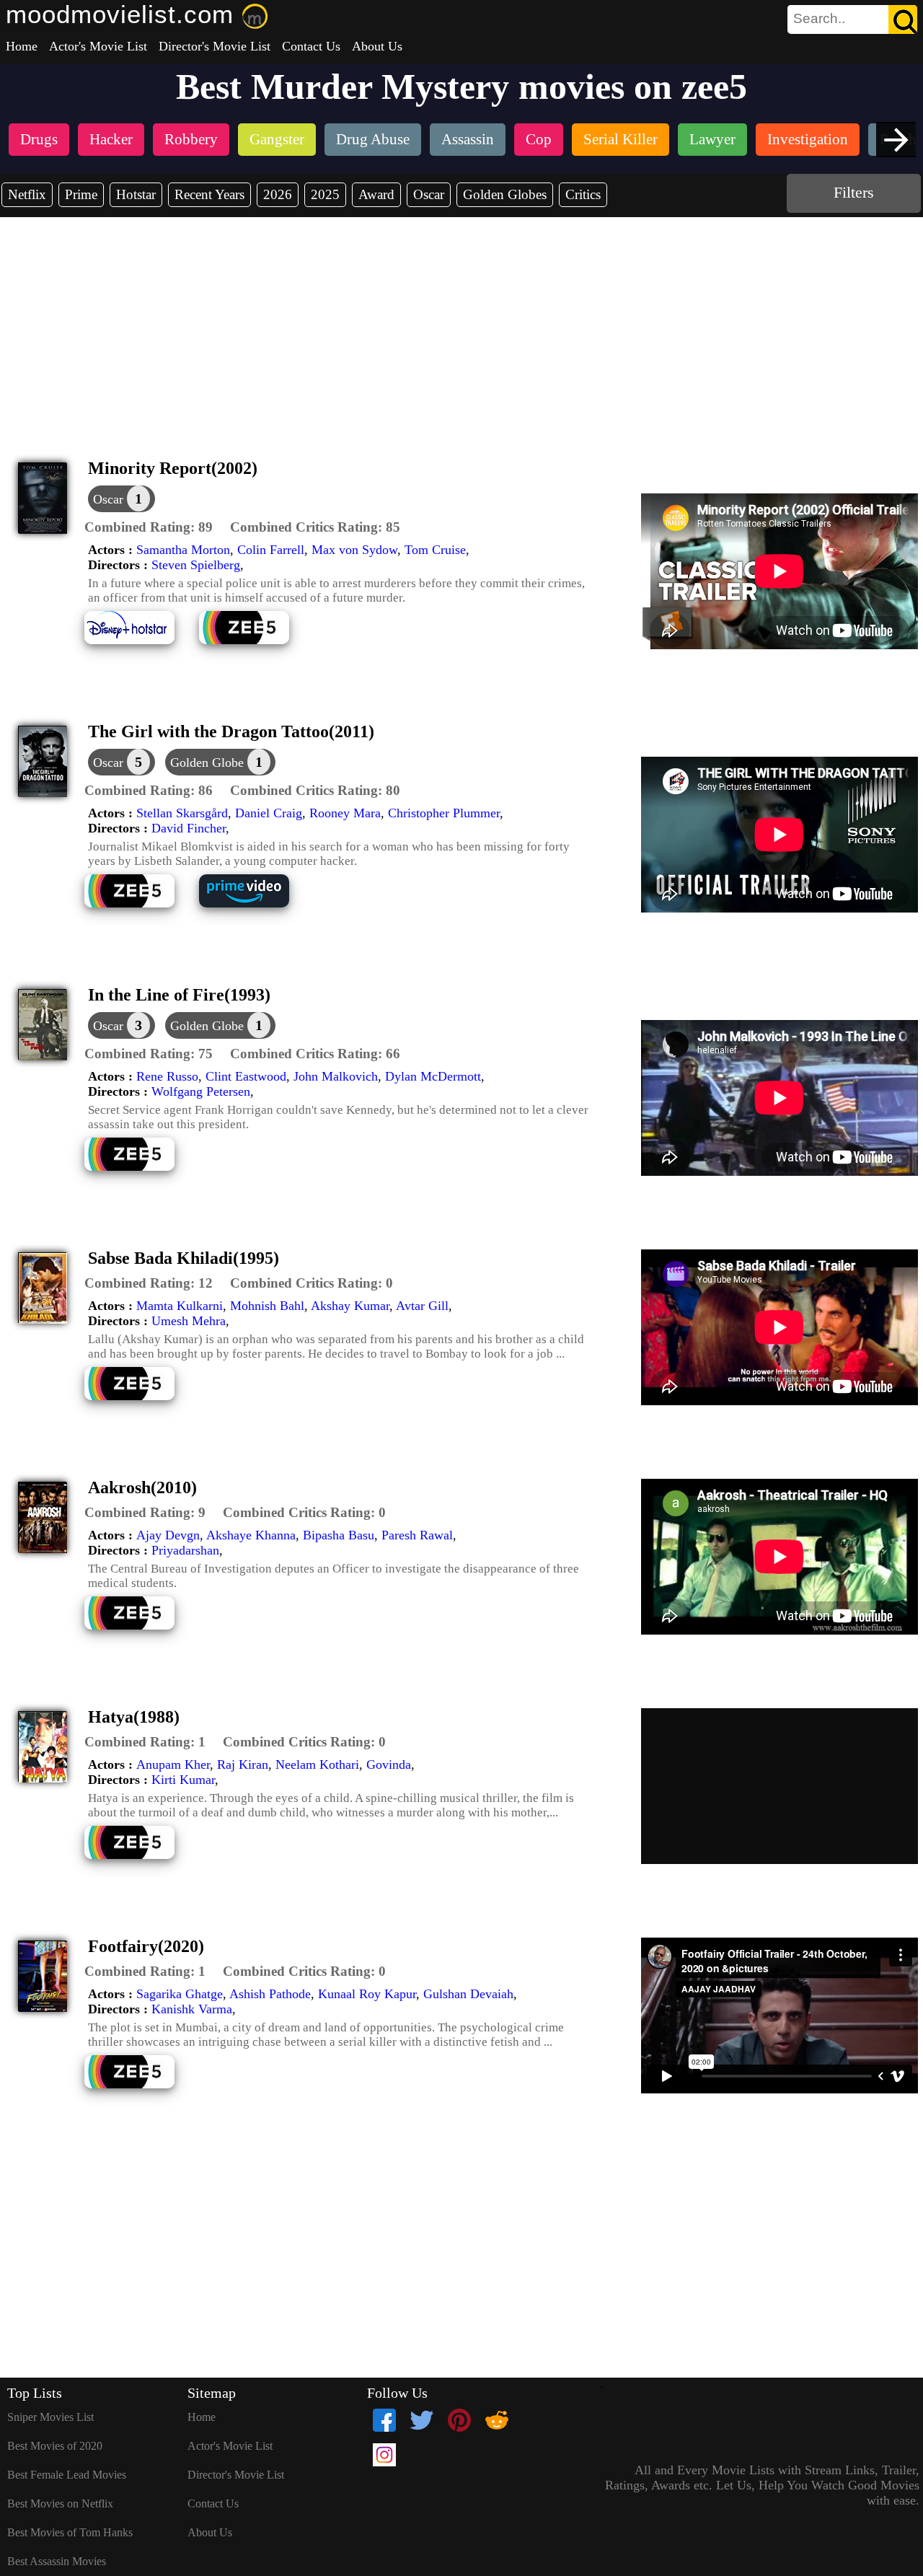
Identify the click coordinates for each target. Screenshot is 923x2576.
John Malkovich (336, 1076)
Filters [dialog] (854, 192)
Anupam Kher (173, 1764)
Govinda (389, 1764)
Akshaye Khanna (251, 1535)
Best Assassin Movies (57, 2561)
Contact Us (311, 46)
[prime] (255, 906)
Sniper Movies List (50, 2417)
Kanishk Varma (192, 2009)
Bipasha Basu (339, 1535)
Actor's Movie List (98, 46)
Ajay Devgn (168, 1535)
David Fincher (189, 828)
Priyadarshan (185, 1550)
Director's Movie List (215, 46)
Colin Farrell (271, 550)
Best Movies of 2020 (55, 2446)
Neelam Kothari (317, 1764)
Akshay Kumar (350, 1306)
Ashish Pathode (270, 1994)
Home (22, 46)
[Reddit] (497, 2420)
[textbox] (820, 19)
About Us (377, 46)
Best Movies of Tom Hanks (70, 2532)
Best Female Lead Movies (67, 2475)
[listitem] (39, 141)
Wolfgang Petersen (201, 1091)
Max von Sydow (354, 550)
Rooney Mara (345, 813)
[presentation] (896, 140)
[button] (149, 527)
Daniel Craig (269, 813)
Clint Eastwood (246, 1076)
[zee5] (255, 642)
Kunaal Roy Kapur (367, 1994)
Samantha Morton (183, 550)
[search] (852, 19)
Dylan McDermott (433, 1076)
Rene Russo (167, 1076)
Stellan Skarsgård (182, 813)
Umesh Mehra (189, 1321)
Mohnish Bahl (267, 1306)
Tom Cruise (435, 550)
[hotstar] (140, 642)
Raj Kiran (243, 1764)
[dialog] (122, 499)
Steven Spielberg (196, 565)
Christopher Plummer (444, 813)
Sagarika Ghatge (180, 1994)
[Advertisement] (461, 325)
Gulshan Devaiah (468, 1994)
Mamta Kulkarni (180, 1306)
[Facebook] (384, 2420)
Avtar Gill (422, 1306)
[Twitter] (422, 2420)
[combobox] (820, 19)
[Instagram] (384, 2455)
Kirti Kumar (183, 1780)
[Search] (903, 19)
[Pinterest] (459, 2420)
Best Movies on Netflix (60, 2504)
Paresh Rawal (417, 1535)
